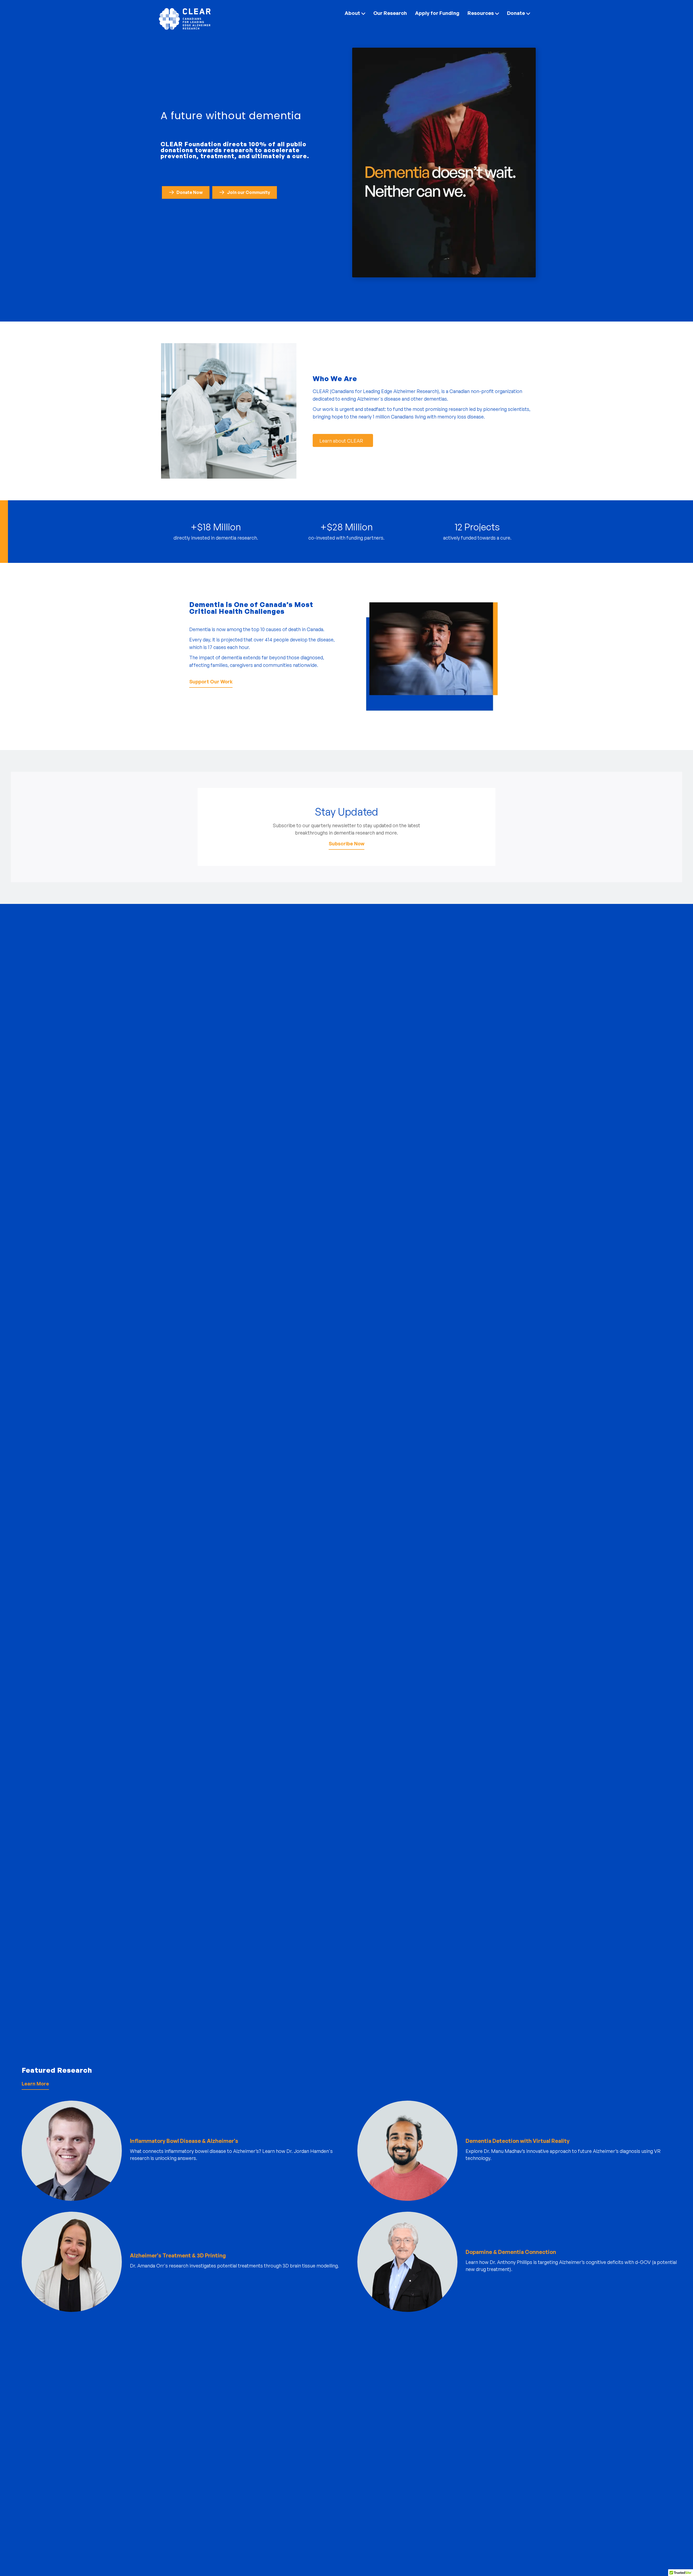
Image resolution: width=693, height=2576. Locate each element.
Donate (516, 13)
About (352, 13)
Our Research (390, 13)
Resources (481, 13)
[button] (343, 440)
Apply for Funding (437, 13)
